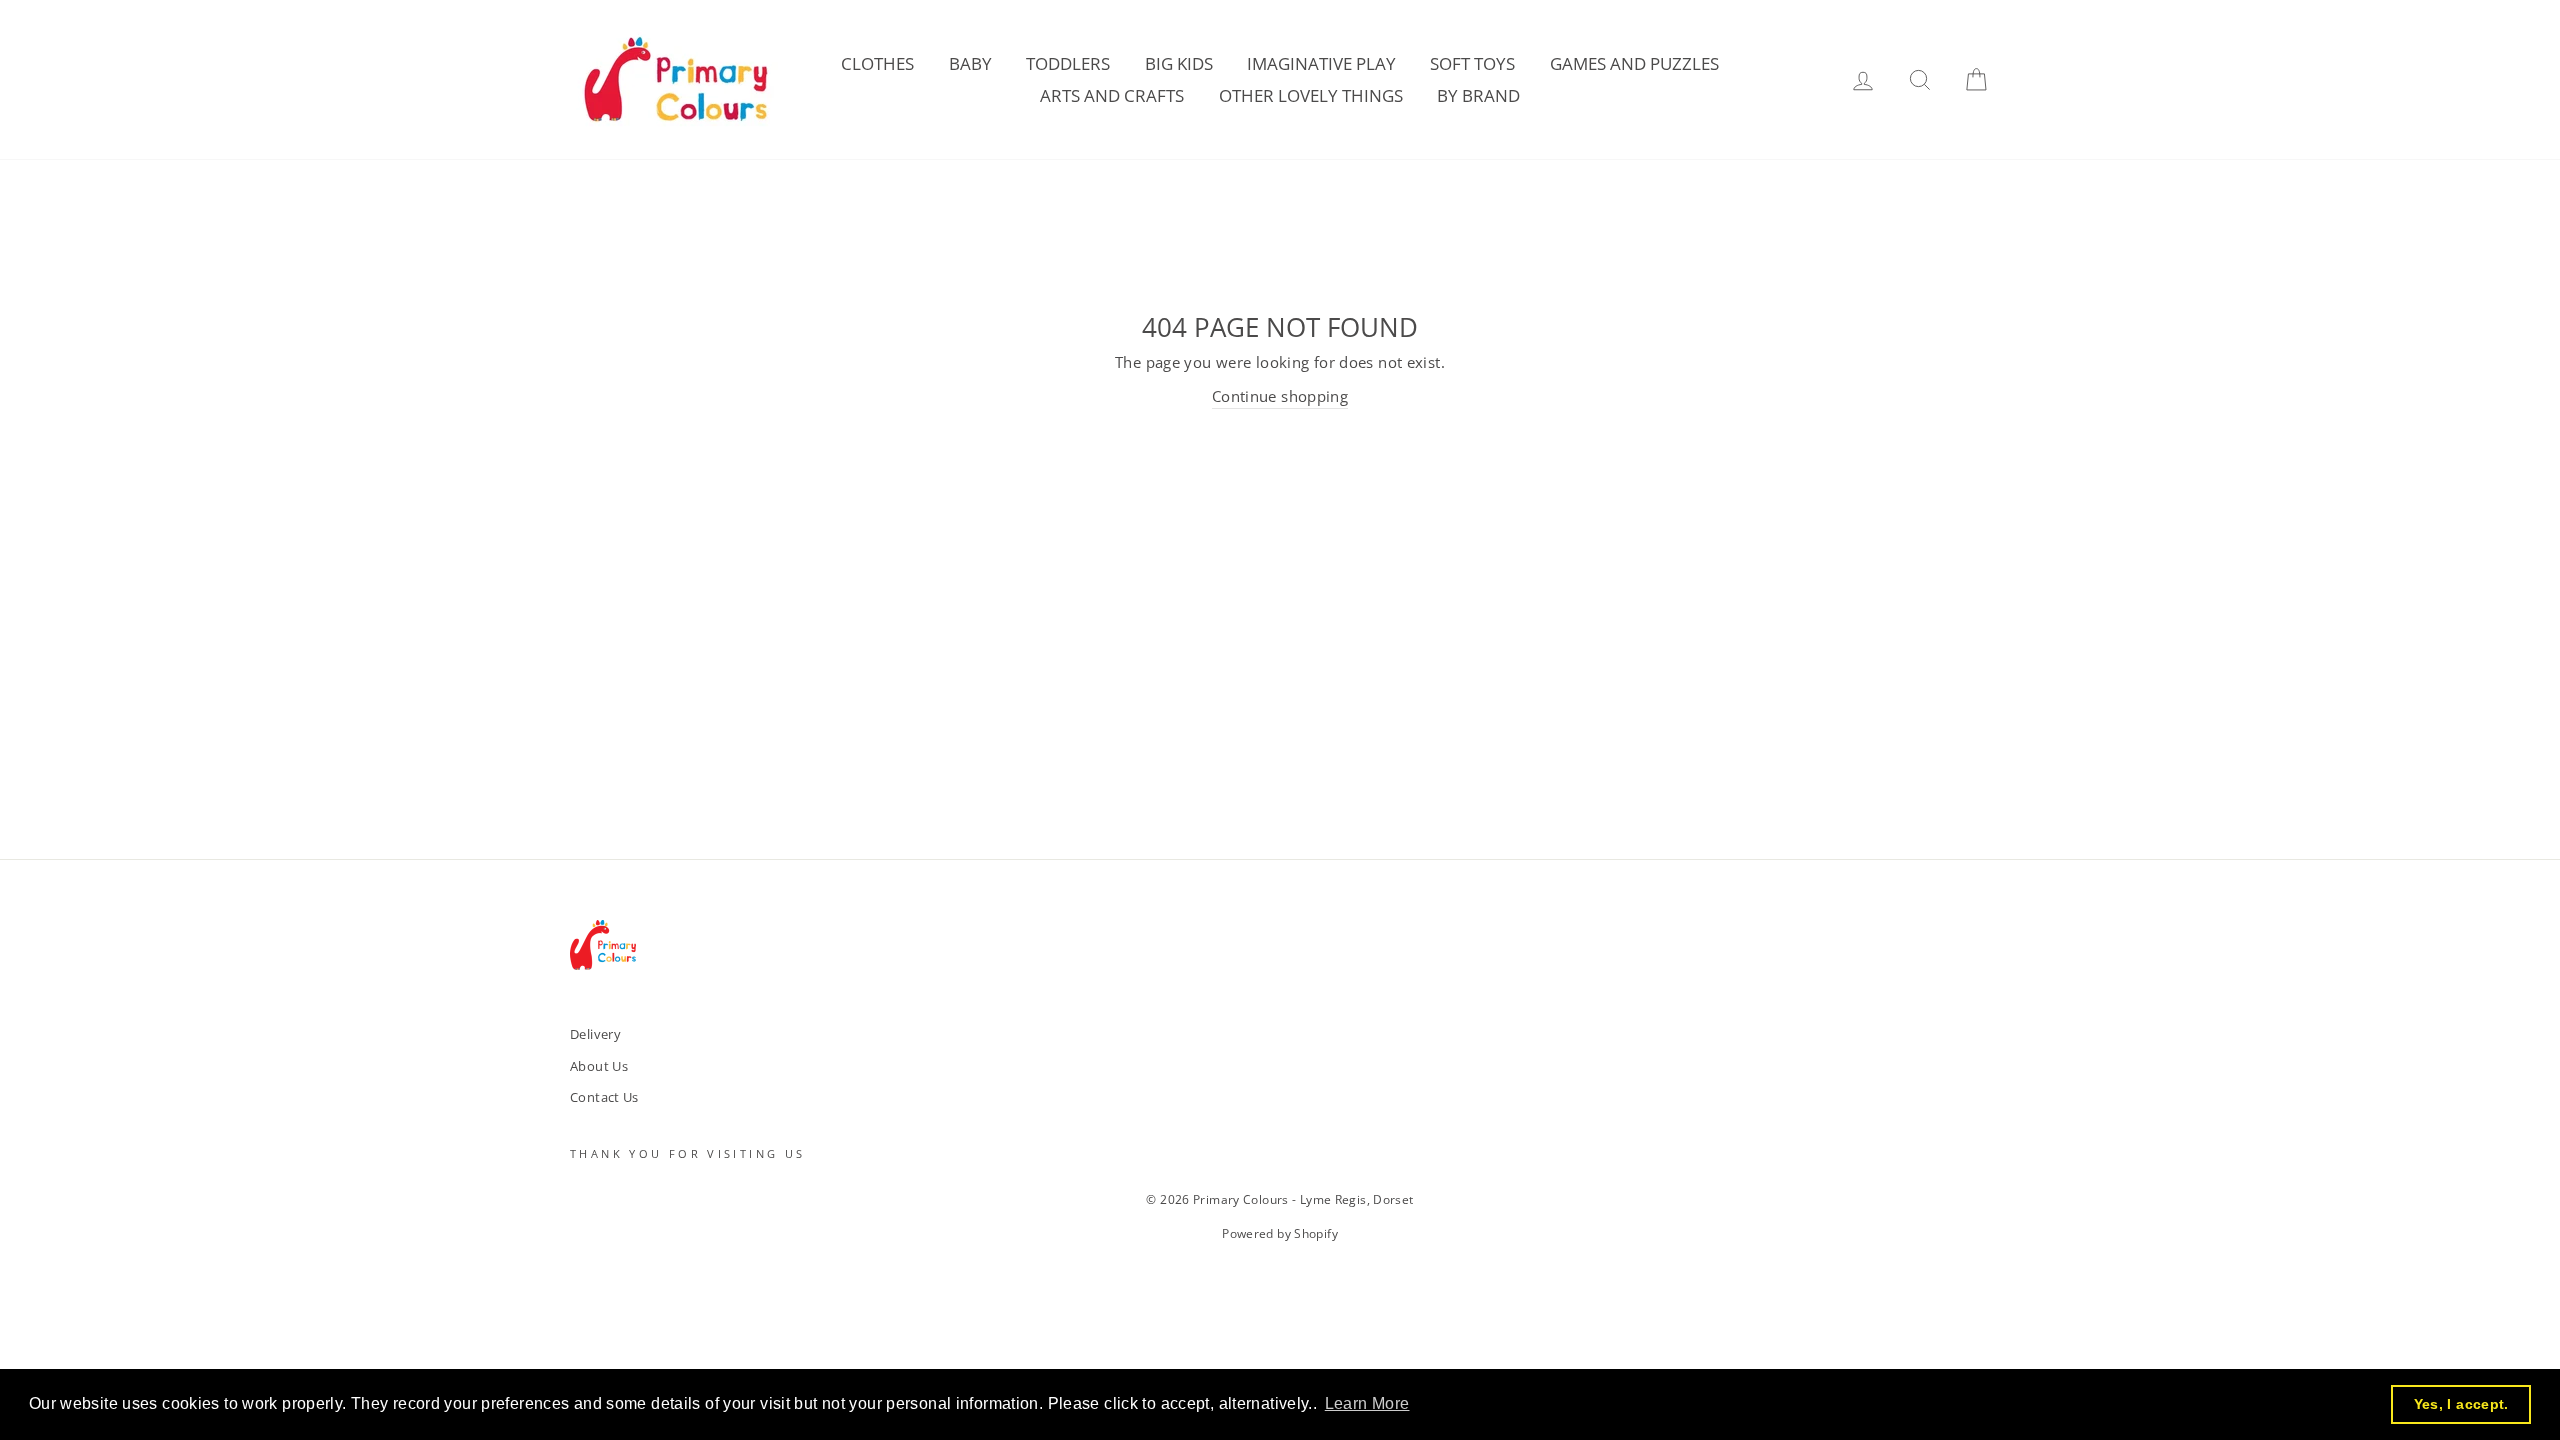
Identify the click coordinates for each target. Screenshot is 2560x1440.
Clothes (877, 63)
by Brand (1478, 95)
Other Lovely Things (1311, 95)
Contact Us (604, 1097)
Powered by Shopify (1280, 1233)
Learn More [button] (1367, 1403)
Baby (970, 63)
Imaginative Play (1321, 63)
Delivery (595, 1034)
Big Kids (1179, 63)
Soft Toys (1472, 63)
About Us (599, 1066)
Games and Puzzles (1634, 63)
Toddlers (1068, 63)
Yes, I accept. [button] (2461, 1404)
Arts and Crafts (1112, 95)
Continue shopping (1280, 396)
